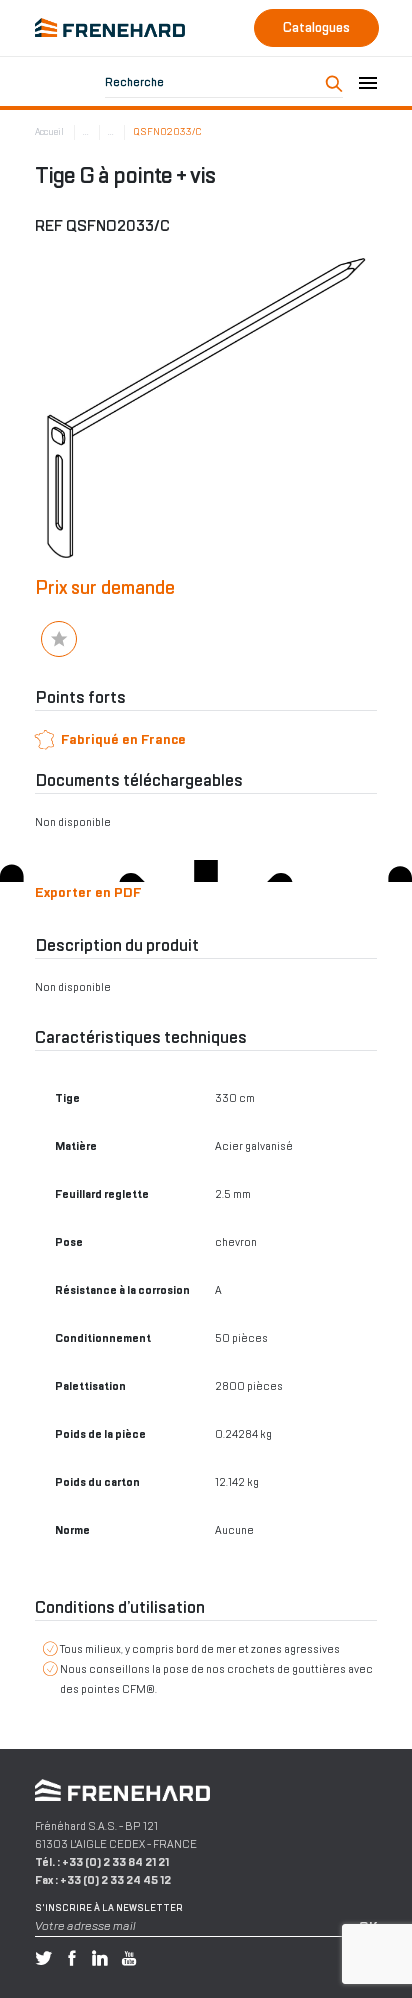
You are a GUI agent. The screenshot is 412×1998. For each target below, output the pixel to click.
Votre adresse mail (85, 1926)
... (86, 132)
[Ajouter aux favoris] (59, 639)
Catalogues (316, 27)
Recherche (134, 82)
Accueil (49, 132)
